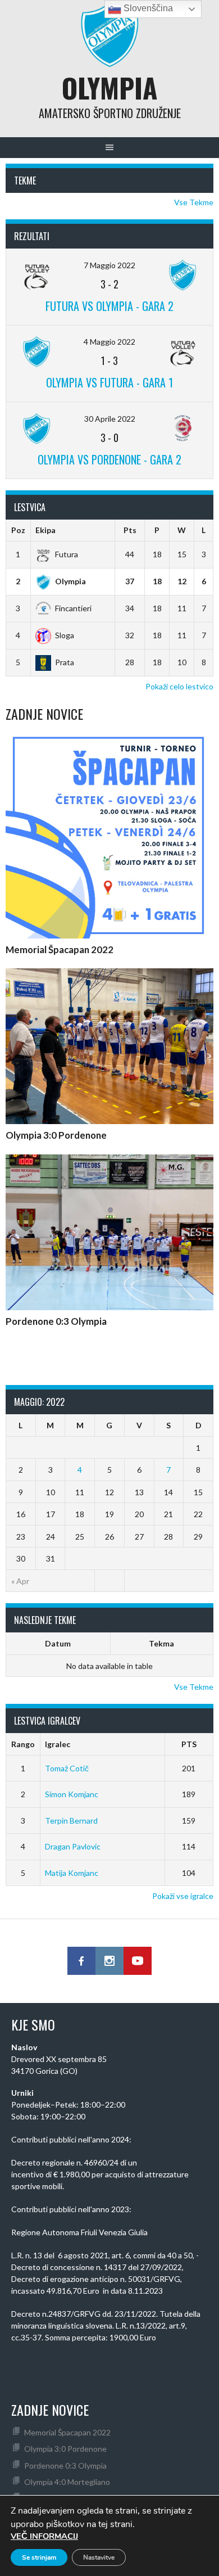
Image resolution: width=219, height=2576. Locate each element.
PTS (189, 1744)
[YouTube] (138, 1961)
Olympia (109, 87)
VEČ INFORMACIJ (44, 2536)
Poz (18, 530)
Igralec (58, 1744)
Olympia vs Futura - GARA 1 (109, 382)
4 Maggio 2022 (109, 342)
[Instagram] (109, 1961)
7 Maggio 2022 (109, 265)
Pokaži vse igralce (183, 1896)
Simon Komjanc (72, 1794)
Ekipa (45, 530)
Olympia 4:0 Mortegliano (67, 2482)
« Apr (20, 1581)
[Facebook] (81, 1961)
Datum (58, 1643)
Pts (130, 530)
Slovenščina (147, 8)
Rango (23, 1744)
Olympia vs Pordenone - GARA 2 (109, 459)
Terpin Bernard (71, 1821)
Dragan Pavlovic (73, 1846)
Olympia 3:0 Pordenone (56, 1135)
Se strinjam (39, 2557)
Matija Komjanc (72, 1873)
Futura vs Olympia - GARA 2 (109, 306)
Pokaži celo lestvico (179, 686)
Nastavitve (99, 2557)
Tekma (161, 1643)
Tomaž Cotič (67, 1768)
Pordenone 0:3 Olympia (56, 1321)
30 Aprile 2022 (110, 419)
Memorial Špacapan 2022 (60, 949)
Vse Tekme (194, 202)
